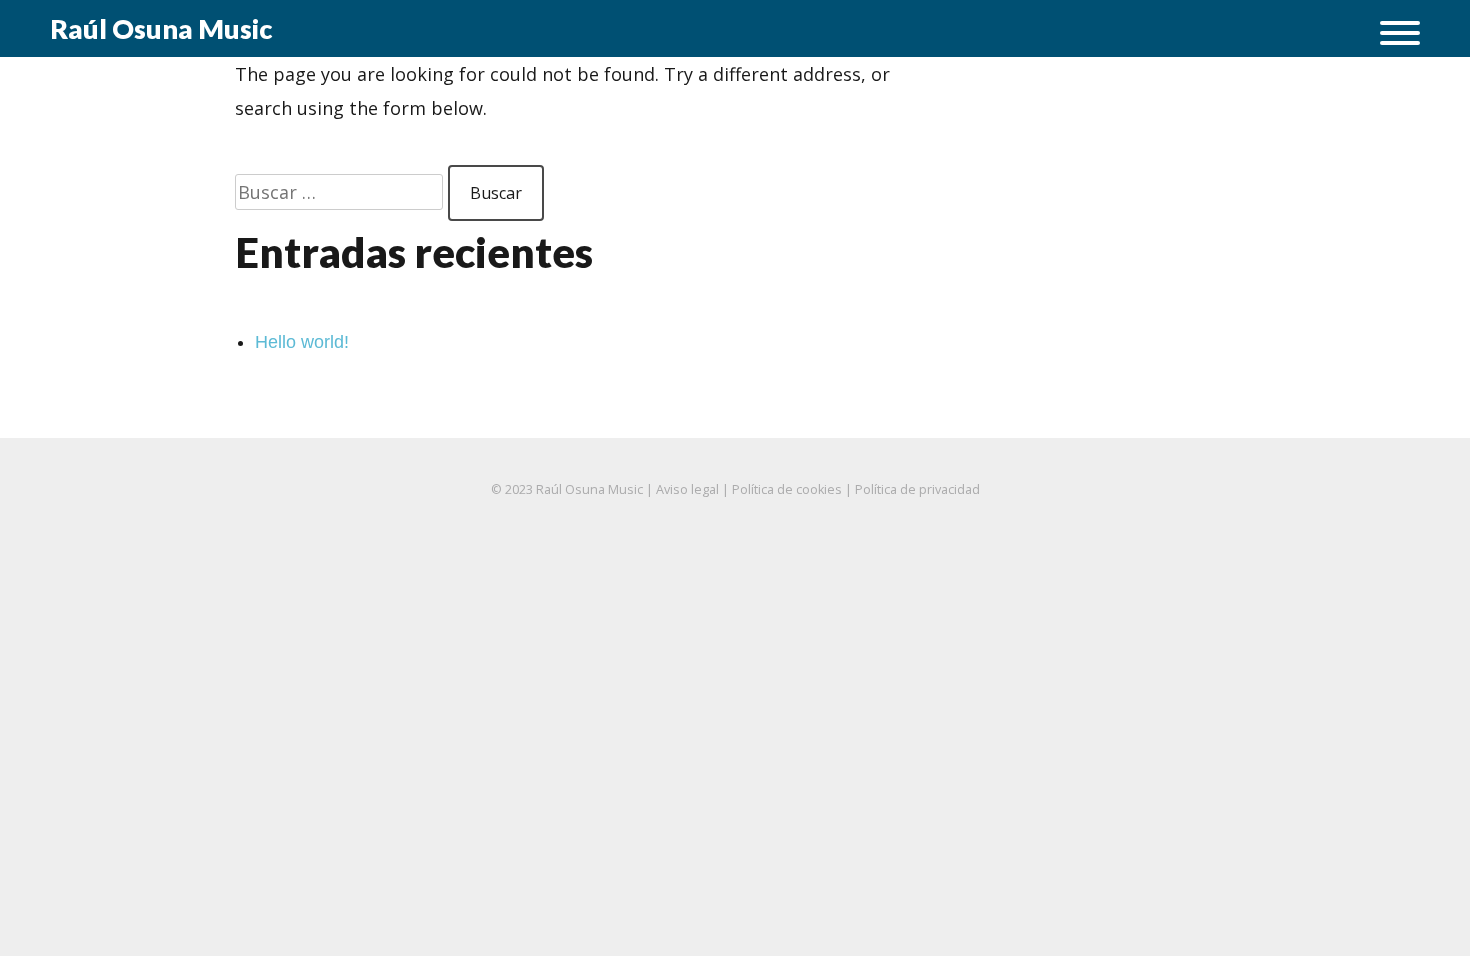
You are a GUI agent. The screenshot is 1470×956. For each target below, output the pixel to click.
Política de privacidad (917, 489)
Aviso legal (687, 489)
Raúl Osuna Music (161, 28)
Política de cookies (787, 489)
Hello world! (302, 342)
